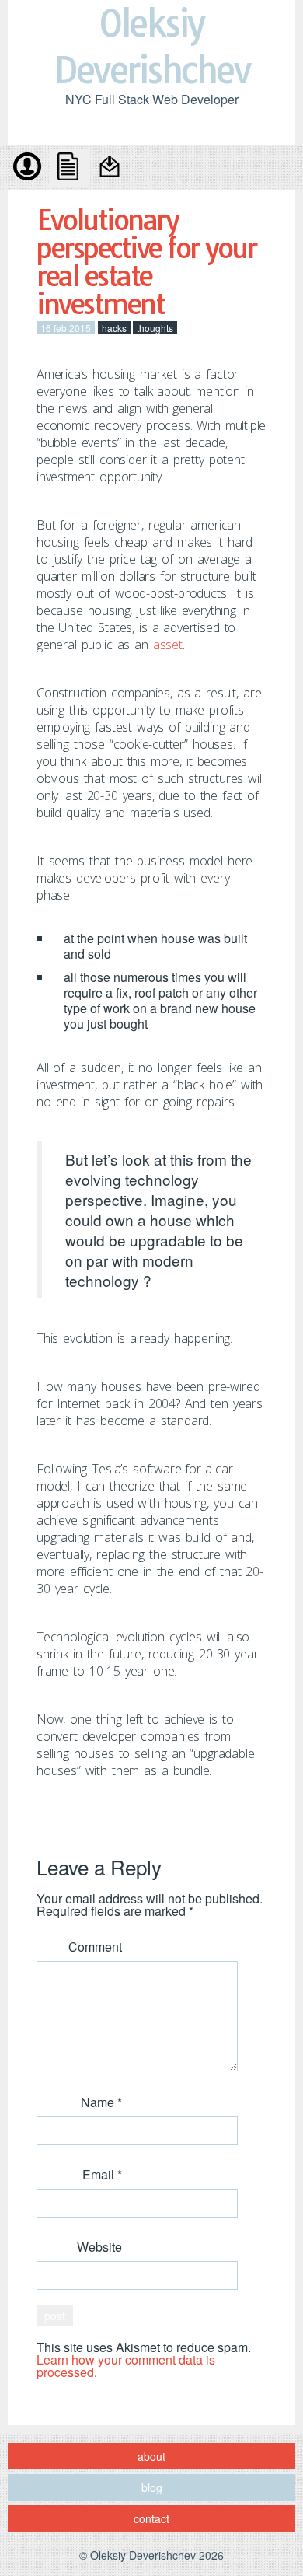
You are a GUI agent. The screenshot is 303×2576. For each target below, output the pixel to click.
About (27, 168)
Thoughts (155, 328)
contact (111, 168)
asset (168, 645)
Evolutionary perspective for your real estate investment (146, 262)
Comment (95, 1947)
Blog (69, 168)
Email (102, 2174)
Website (99, 2247)
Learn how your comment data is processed (126, 2366)
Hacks (114, 328)
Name (101, 2102)
